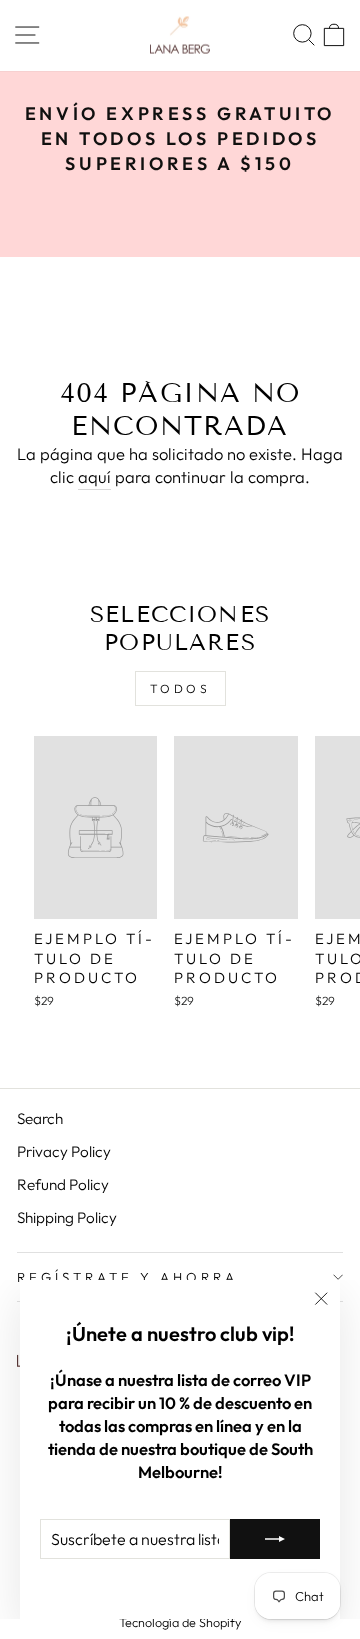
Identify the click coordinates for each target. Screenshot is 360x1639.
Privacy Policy (64, 1151)
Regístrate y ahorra (127, 1277)
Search (40, 1118)
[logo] (180, 35)
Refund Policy (63, 1184)
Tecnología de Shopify (180, 1622)
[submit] (275, 1539)
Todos (180, 688)
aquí (94, 476)
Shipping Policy (67, 1217)
